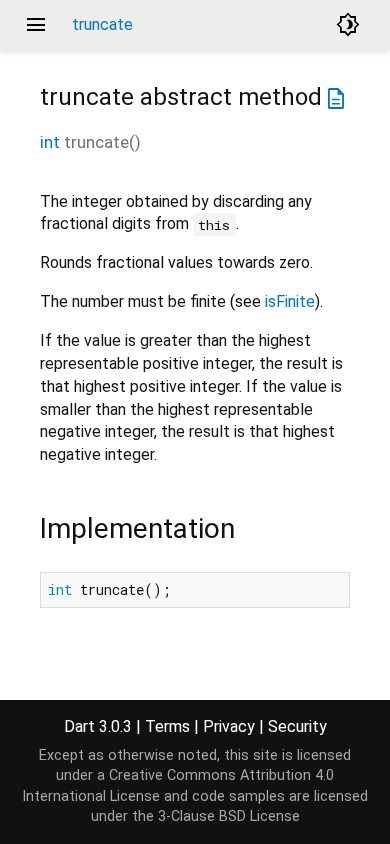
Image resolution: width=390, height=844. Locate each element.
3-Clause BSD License (229, 816)
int (50, 142)
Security (297, 726)
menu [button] (36, 25)
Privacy (229, 726)
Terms (167, 726)
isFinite (290, 301)
